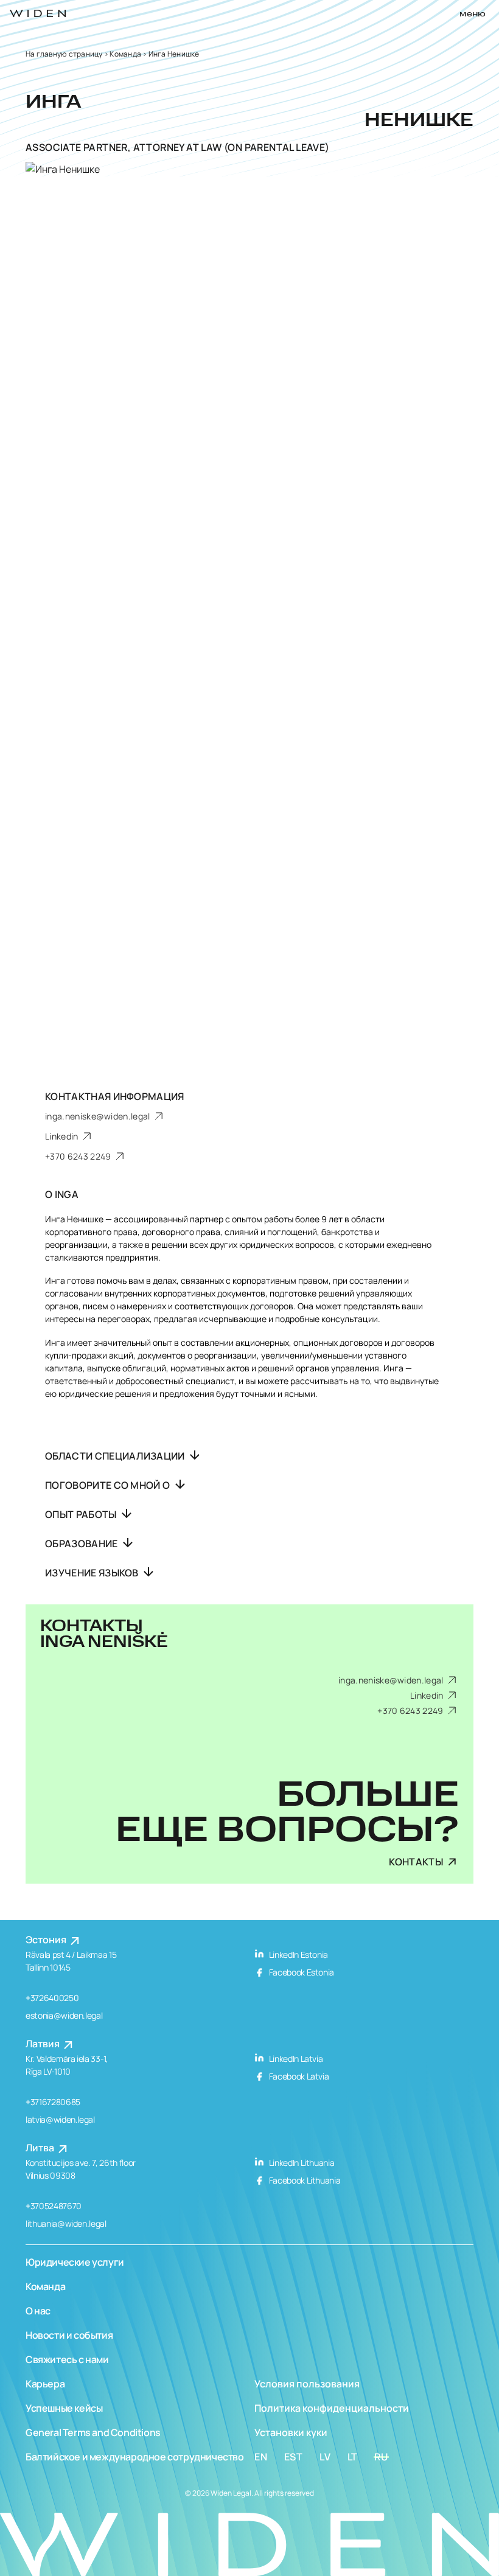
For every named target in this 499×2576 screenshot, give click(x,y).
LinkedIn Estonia (298, 1955)
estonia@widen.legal (64, 2015)
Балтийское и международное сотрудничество (135, 2457)
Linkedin (63, 1136)
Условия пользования (307, 2384)
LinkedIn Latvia (295, 2059)
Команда (125, 54)
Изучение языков (93, 1573)
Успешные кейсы (64, 2408)
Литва (41, 2148)
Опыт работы (82, 1514)
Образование (82, 1544)
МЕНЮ (473, 14)
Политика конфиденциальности (332, 2408)
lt (353, 2457)
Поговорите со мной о (109, 1485)
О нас (38, 2311)
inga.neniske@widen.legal (99, 1116)
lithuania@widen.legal (66, 2223)
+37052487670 (54, 2206)
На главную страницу (64, 54)
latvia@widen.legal (60, 2119)
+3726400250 (52, 1998)
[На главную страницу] (38, 13)
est (294, 2457)
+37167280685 (53, 2102)
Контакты (416, 1862)
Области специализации (116, 1456)
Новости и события (69, 2335)
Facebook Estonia (301, 1972)
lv (325, 2457)
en (261, 2457)
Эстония (47, 1940)
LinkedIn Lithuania (301, 2163)
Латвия (44, 2044)
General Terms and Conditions (93, 2432)
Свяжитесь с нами (67, 2359)
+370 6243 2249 (79, 1156)
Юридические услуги (75, 2262)
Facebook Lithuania (304, 2180)
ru (381, 2457)
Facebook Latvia (298, 2076)
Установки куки (291, 2432)
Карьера (45, 2384)
